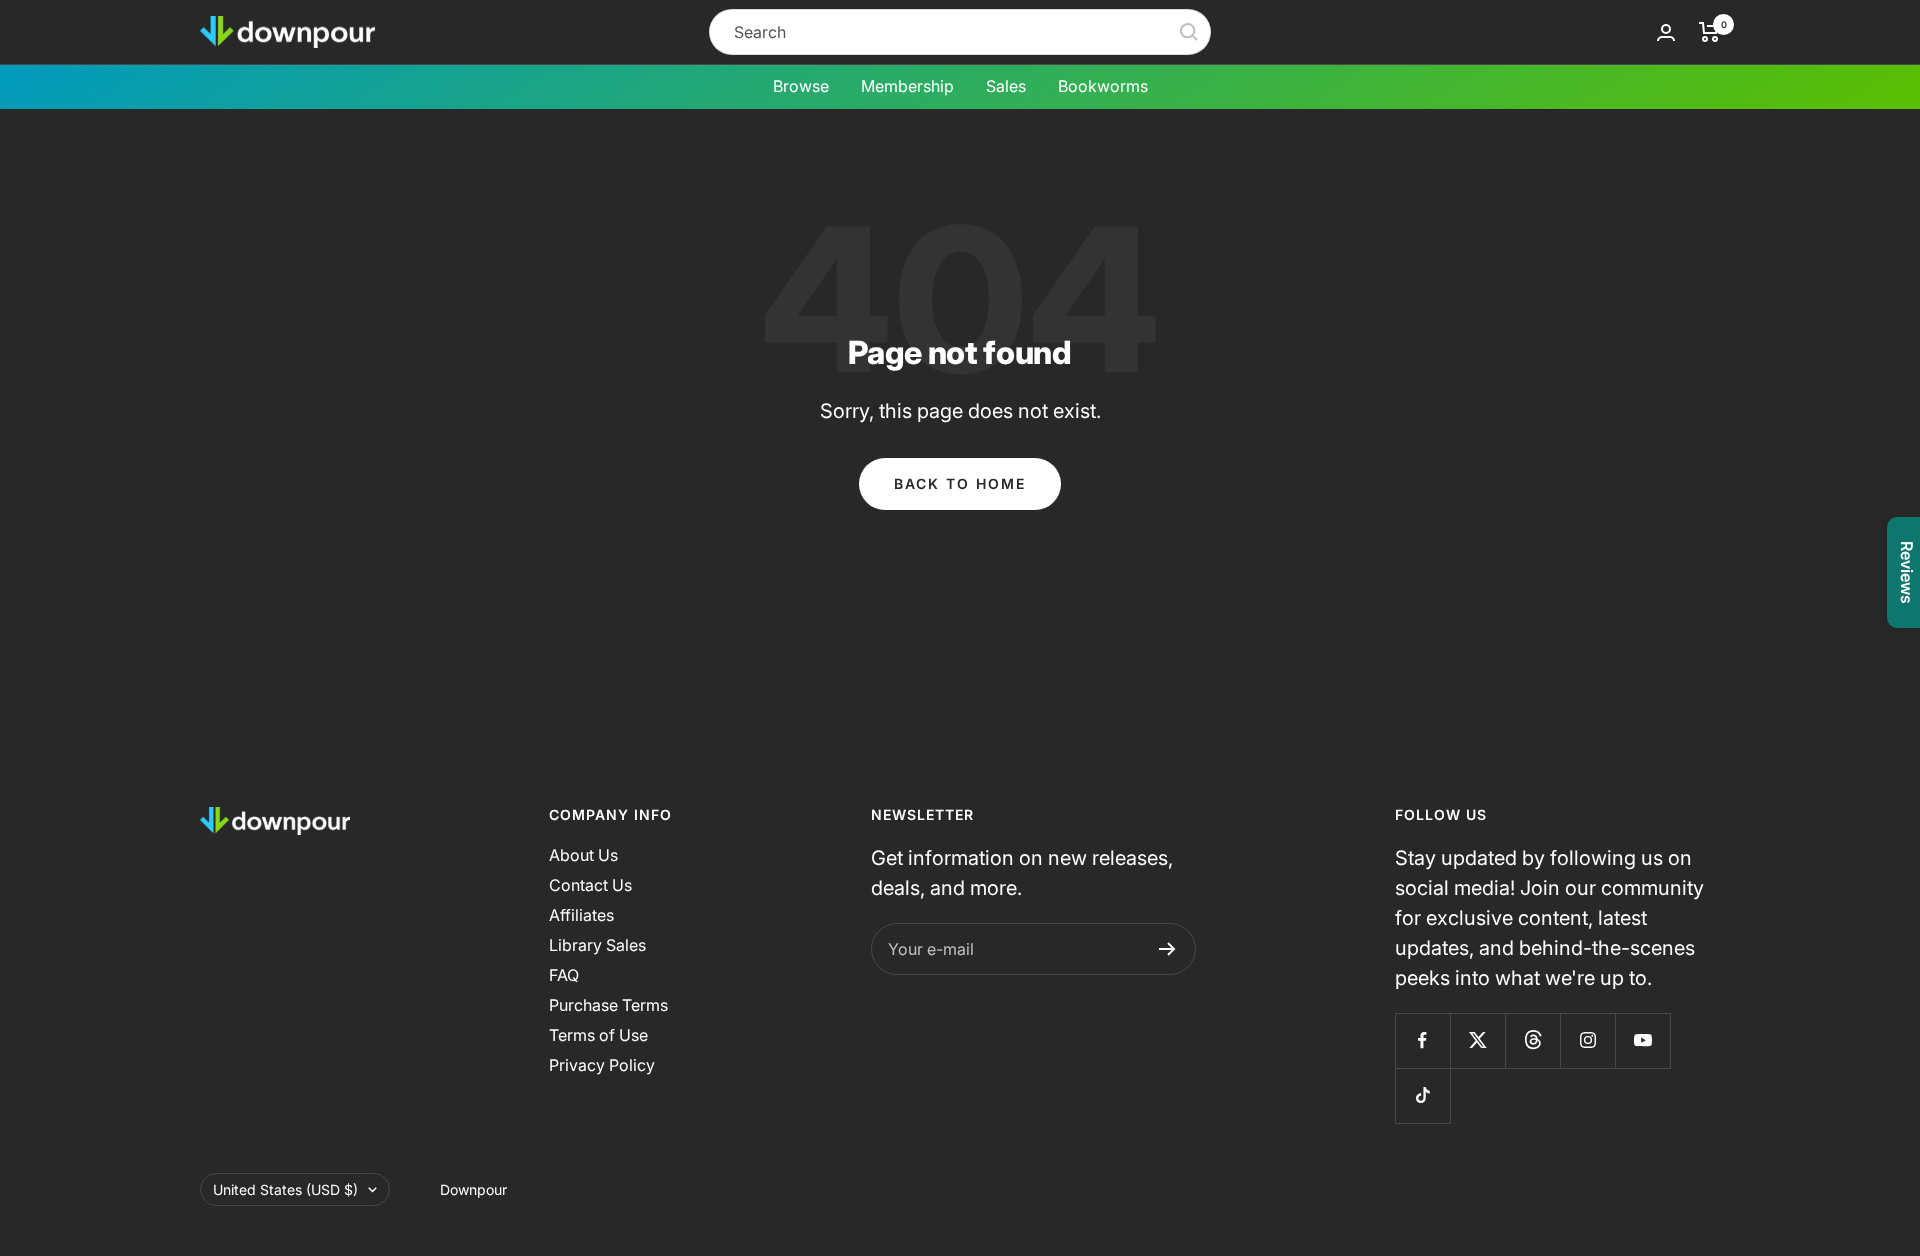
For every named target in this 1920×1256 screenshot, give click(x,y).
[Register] (1167, 949)
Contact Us (590, 885)
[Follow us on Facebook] (1422, 1040)
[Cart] (1709, 32)
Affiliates (581, 915)
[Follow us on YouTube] (1642, 1040)
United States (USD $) (285, 1189)
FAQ (564, 975)
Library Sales (597, 945)
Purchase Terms (608, 1005)
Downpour (473, 1189)
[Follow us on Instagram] (1587, 1040)
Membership (907, 86)
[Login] (1666, 32)
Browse (801, 86)
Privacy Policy (602, 1065)
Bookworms (1103, 86)
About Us (583, 855)
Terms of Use (598, 1035)
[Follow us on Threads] (1532, 1040)
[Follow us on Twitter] (1477, 1040)
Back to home (960, 483)
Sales (1006, 86)
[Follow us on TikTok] (1422, 1095)
